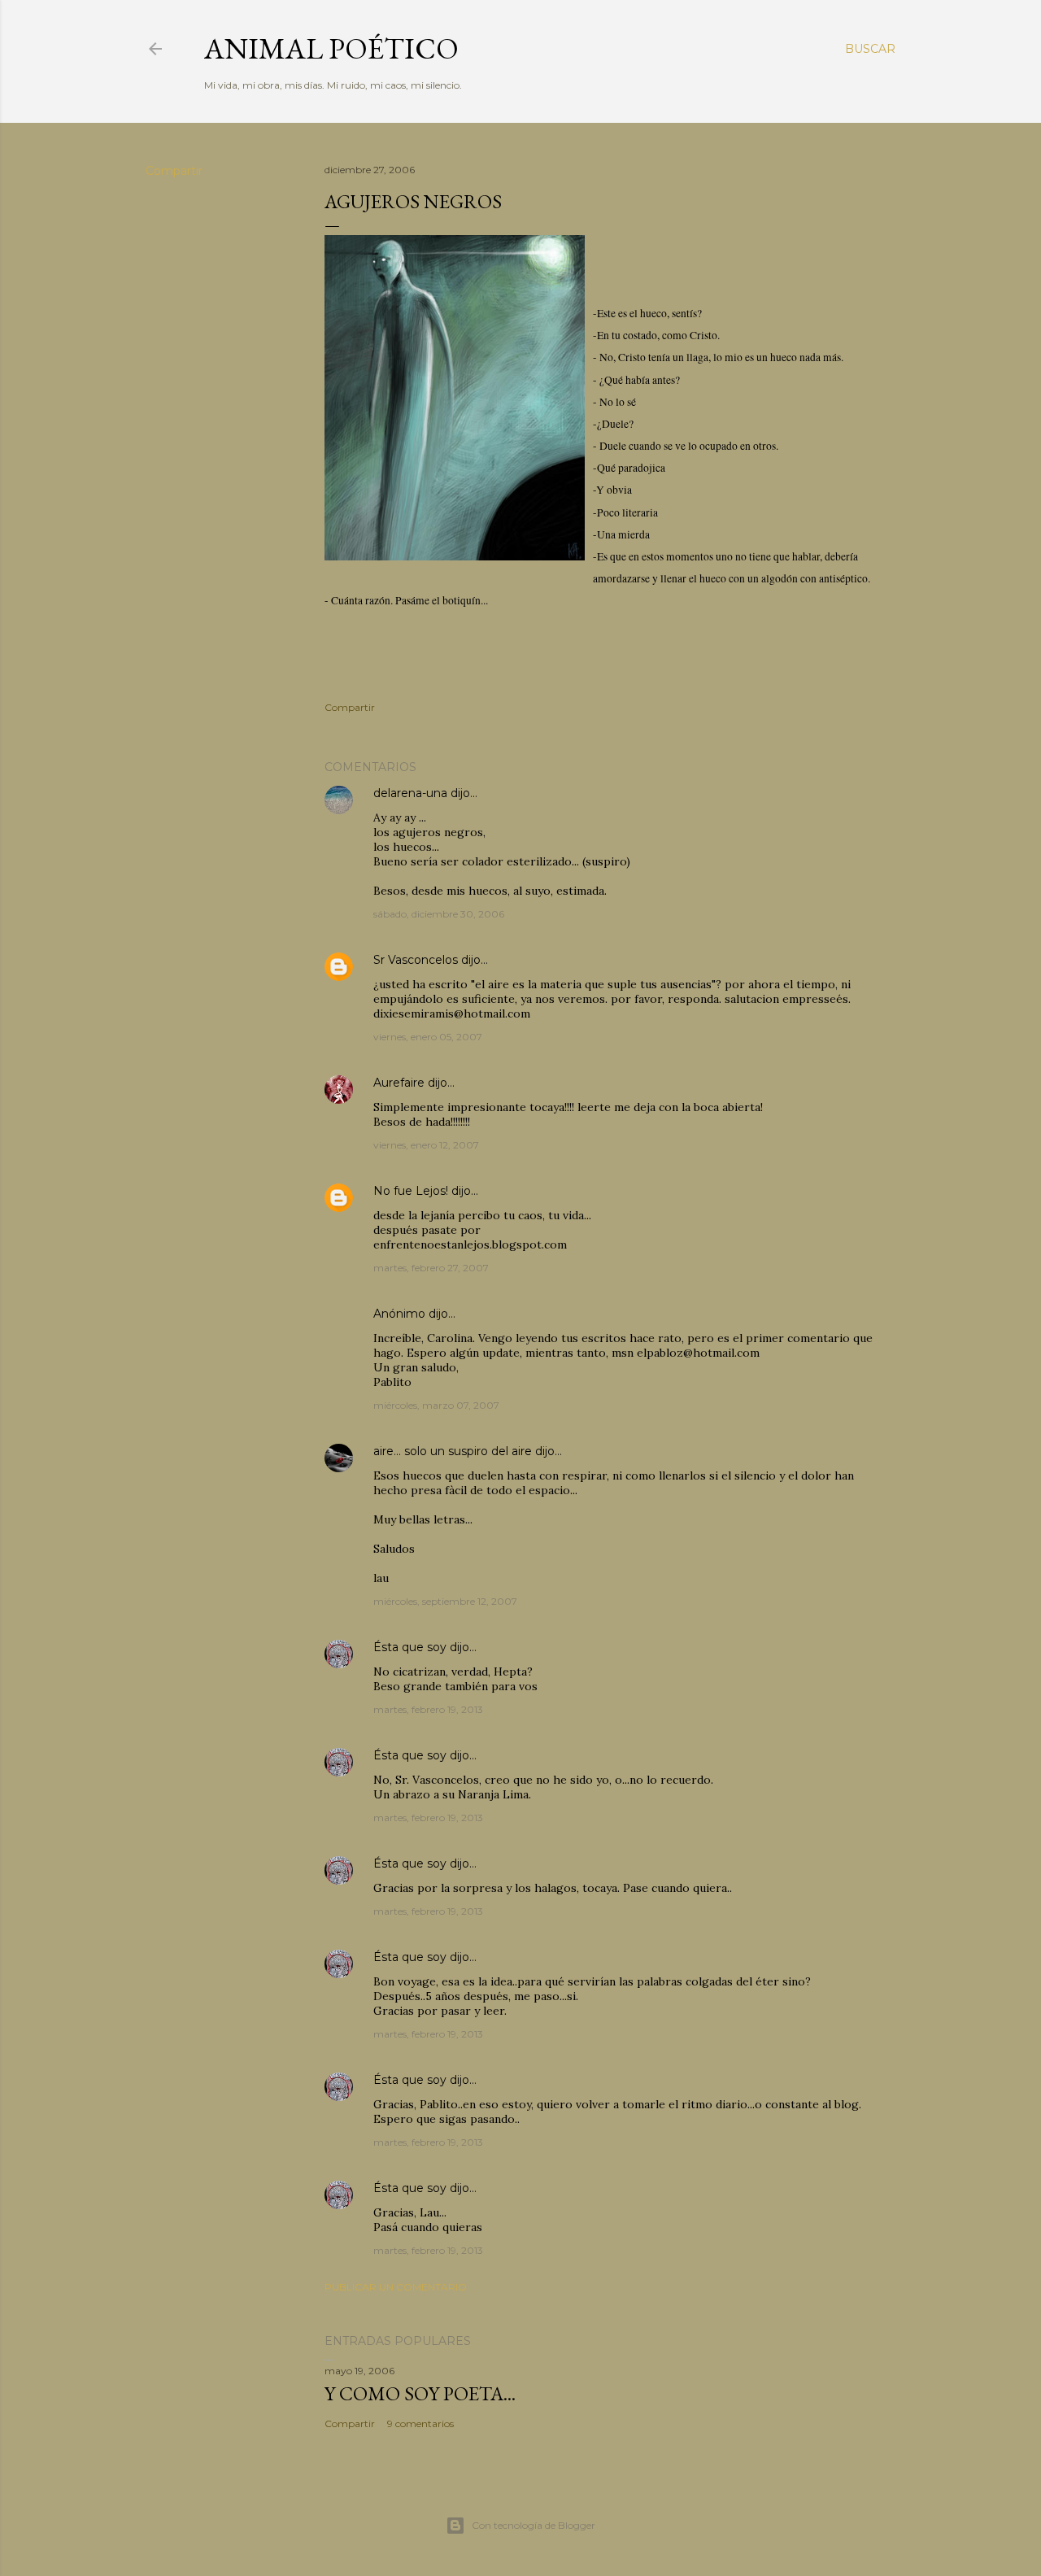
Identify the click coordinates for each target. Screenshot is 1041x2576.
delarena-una (410, 793)
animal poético (331, 48)
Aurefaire (399, 1083)
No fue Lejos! (411, 1191)
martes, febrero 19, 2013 (428, 1709)
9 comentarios (420, 2423)
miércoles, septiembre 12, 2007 (445, 1601)
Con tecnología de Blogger (534, 2525)
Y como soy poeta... (420, 2393)
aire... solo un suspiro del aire (453, 1451)
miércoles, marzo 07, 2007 (436, 1405)
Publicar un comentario (396, 2287)
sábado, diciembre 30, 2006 (439, 914)
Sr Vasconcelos (416, 960)
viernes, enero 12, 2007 (426, 1145)
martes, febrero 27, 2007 (431, 1268)
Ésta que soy (410, 1647)
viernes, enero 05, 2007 (428, 1037)
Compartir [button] (174, 171)
